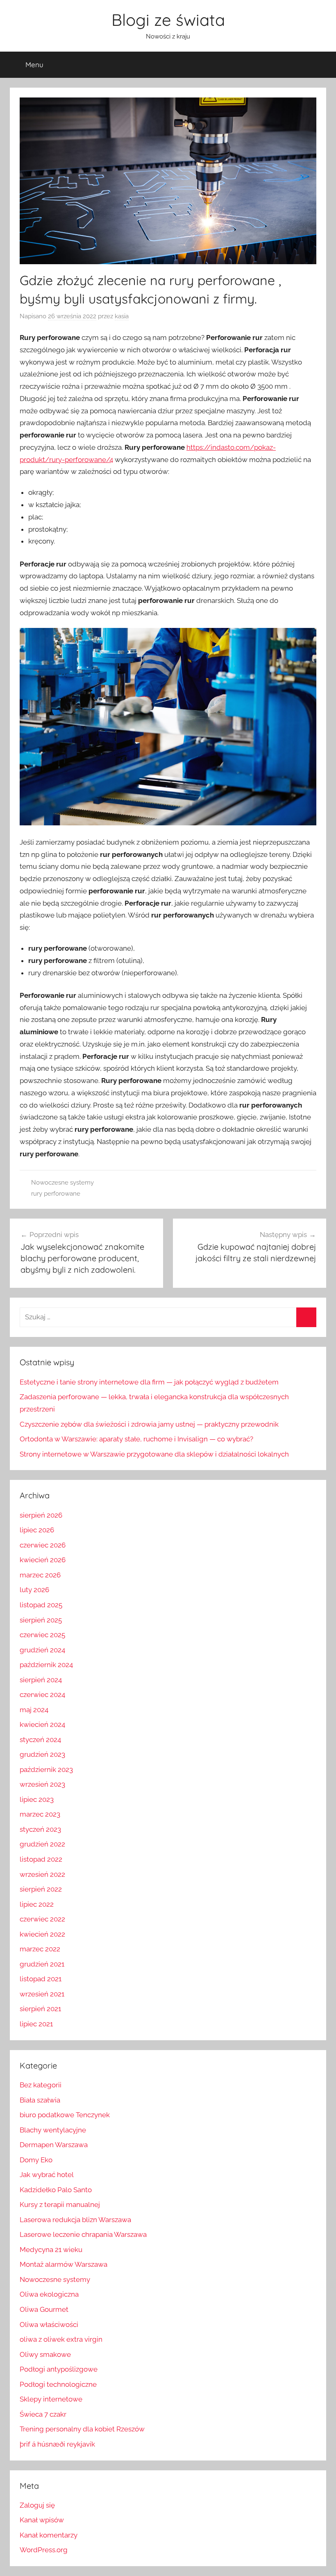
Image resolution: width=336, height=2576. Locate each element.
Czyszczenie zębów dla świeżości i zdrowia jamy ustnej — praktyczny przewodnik (149, 1424)
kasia (122, 316)
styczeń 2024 (40, 1740)
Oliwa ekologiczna (49, 2294)
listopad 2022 (41, 1859)
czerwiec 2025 (42, 1635)
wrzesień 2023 (42, 1784)
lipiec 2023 (37, 1799)
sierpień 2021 (40, 2009)
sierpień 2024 (41, 1680)
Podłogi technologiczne (58, 2384)
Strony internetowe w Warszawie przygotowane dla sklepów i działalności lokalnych (154, 1454)
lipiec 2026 (37, 1530)
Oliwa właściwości (49, 2325)
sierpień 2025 (41, 1620)
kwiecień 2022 (42, 1934)
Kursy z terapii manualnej (60, 2204)
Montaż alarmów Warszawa (64, 2264)
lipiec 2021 (36, 2024)
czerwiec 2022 (42, 1919)
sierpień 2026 (41, 1515)
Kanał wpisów (42, 2520)
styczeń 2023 (40, 1829)
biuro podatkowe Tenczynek (65, 2115)
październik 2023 (46, 1769)
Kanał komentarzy (49, 2535)
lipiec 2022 (37, 1904)
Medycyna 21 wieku (51, 2250)
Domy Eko (36, 2160)
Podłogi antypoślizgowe (59, 2369)
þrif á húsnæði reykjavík (57, 2444)
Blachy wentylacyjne (53, 2130)
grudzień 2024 (42, 1650)
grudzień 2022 (42, 1844)
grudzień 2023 (42, 1754)
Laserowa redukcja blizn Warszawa (75, 2220)
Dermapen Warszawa (54, 2145)
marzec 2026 (40, 1575)
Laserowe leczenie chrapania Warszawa (83, 2234)
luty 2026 (34, 1590)
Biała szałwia (40, 2100)
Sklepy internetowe (51, 2399)
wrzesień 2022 (42, 1874)
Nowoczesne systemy (62, 1183)
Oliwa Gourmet (44, 2309)
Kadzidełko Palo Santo (56, 2190)
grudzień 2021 (42, 1964)
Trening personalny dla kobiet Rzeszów (82, 2429)
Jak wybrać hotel (47, 2175)
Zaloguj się (37, 2505)
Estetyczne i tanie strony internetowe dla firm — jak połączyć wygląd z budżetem (149, 1382)
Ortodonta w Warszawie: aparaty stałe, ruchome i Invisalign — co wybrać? (136, 1439)
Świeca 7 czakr (43, 2414)
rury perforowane (56, 1194)
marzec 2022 (40, 1949)
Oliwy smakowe (45, 2354)
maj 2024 (34, 1710)
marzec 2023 (40, 1814)
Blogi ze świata (168, 20)
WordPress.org (44, 2550)
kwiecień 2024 (42, 1724)
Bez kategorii (41, 2085)
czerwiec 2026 (43, 1545)
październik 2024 (46, 1665)
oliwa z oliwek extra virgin (61, 2339)
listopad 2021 (41, 1979)
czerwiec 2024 (42, 1695)
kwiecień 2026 (43, 1560)
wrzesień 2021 (42, 1994)
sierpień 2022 (41, 1889)
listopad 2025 (41, 1605)
